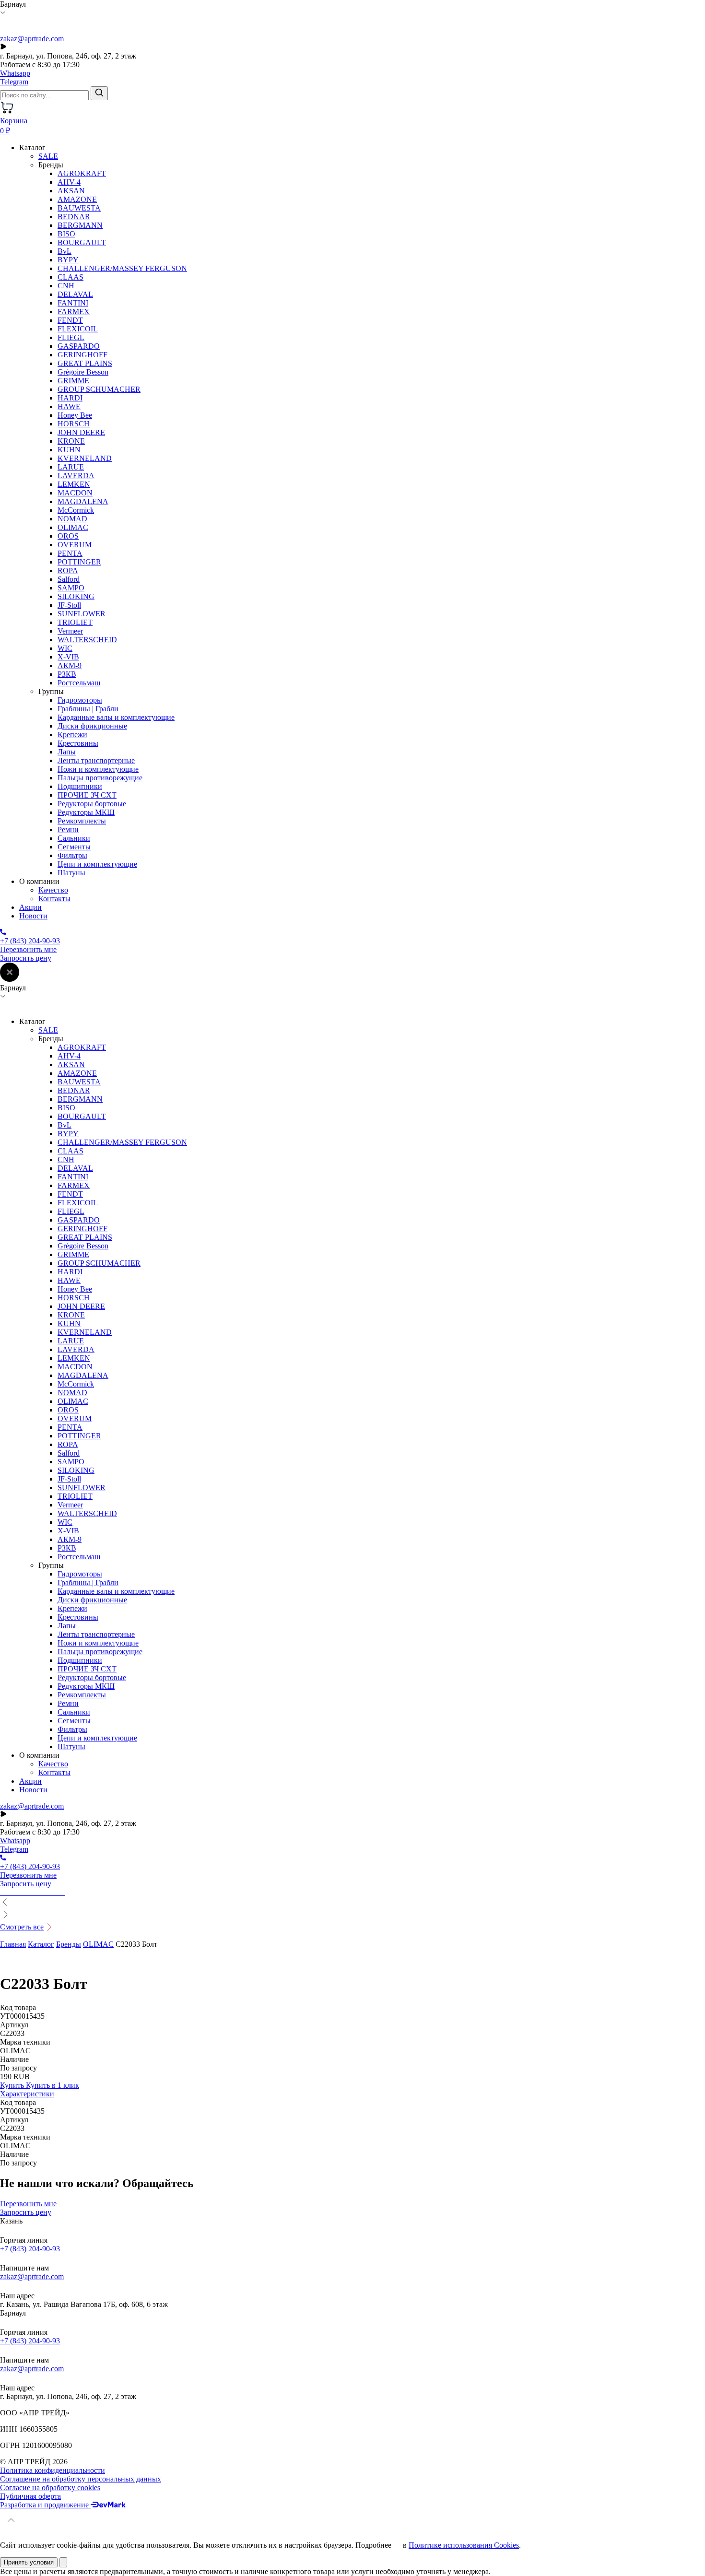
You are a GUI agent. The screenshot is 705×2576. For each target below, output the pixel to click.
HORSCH (74, 424)
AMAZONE (77, 199)
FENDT (70, 320)
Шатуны (71, 873)
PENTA (70, 553)
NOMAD (72, 519)
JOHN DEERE (81, 432)
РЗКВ (67, 674)
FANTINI (73, 303)
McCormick (76, 510)
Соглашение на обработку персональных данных (81, 2479)
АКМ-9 (70, 665)
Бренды (69, 1944)
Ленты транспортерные (96, 760)
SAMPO (71, 588)
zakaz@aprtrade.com (32, 39)
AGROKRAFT (82, 173)
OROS (68, 536)
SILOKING (76, 596)
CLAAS (70, 277)
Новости (33, 916)
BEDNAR (74, 217)
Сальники (74, 838)
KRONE (71, 441)
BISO (66, 234)
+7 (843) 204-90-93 (30, 2249)
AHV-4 (69, 182)
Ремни (68, 829)
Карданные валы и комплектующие (116, 717)
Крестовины (78, 743)
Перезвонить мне (28, 949)
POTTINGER (79, 562)
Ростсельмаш (79, 683)
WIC (65, 648)
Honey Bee (75, 415)
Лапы (67, 752)
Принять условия (29, 2562)
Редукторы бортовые (92, 804)
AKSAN (71, 191)
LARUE (71, 467)
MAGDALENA (83, 501)
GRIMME (73, 381)
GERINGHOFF (82, 355)
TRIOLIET (75, 622)
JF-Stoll (69, 605)
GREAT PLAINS (85, 363)
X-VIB (68, 657)
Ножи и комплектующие (98, 769)
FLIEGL (71, 337)
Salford (69, 579)
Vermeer (70, 631)
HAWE (69, 406)
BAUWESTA (79, 208)
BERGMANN (80, 225)
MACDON (75, 493)
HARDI (70, 398)
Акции (30, 907)
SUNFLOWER (82, 614)
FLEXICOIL (78, 329)
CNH (66, 286)
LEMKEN (74, 484)
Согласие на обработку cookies (50, 2488)
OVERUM (75, 545)
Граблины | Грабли (88, 709)
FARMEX (74, 312)
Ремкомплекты (82, 821)
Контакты (54, 899)
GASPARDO (79, 346)
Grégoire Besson (83, 372)
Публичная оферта (30, 2496)
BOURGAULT (82, 242)
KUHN (69, 450)
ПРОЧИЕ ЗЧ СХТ (87, 795)
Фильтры (72, 855)
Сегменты (74, 847)
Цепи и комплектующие (97, 864)
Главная (13, 1944)
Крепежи (72, 735)
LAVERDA (76, 476)
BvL (65, 251)
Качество (53, 890)
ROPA (68, 570)
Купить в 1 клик (53, 2085)
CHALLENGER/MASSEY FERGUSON (122, 268)
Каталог (41, 1944)
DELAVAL (75, 294)
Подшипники (80, 786)
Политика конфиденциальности (53, 2470)
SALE (48, 156)
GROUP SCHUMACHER (99, 389)
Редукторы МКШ (86, 812)
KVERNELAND (85, 458)
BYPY (68, 260)
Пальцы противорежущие (100, 778)
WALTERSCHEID (87, 640)
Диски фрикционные (92, 726)
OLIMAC (73, 527)
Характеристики (27, 2094)
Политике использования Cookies (464, 2545)
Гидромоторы (80, 700)
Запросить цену (26, 958)
